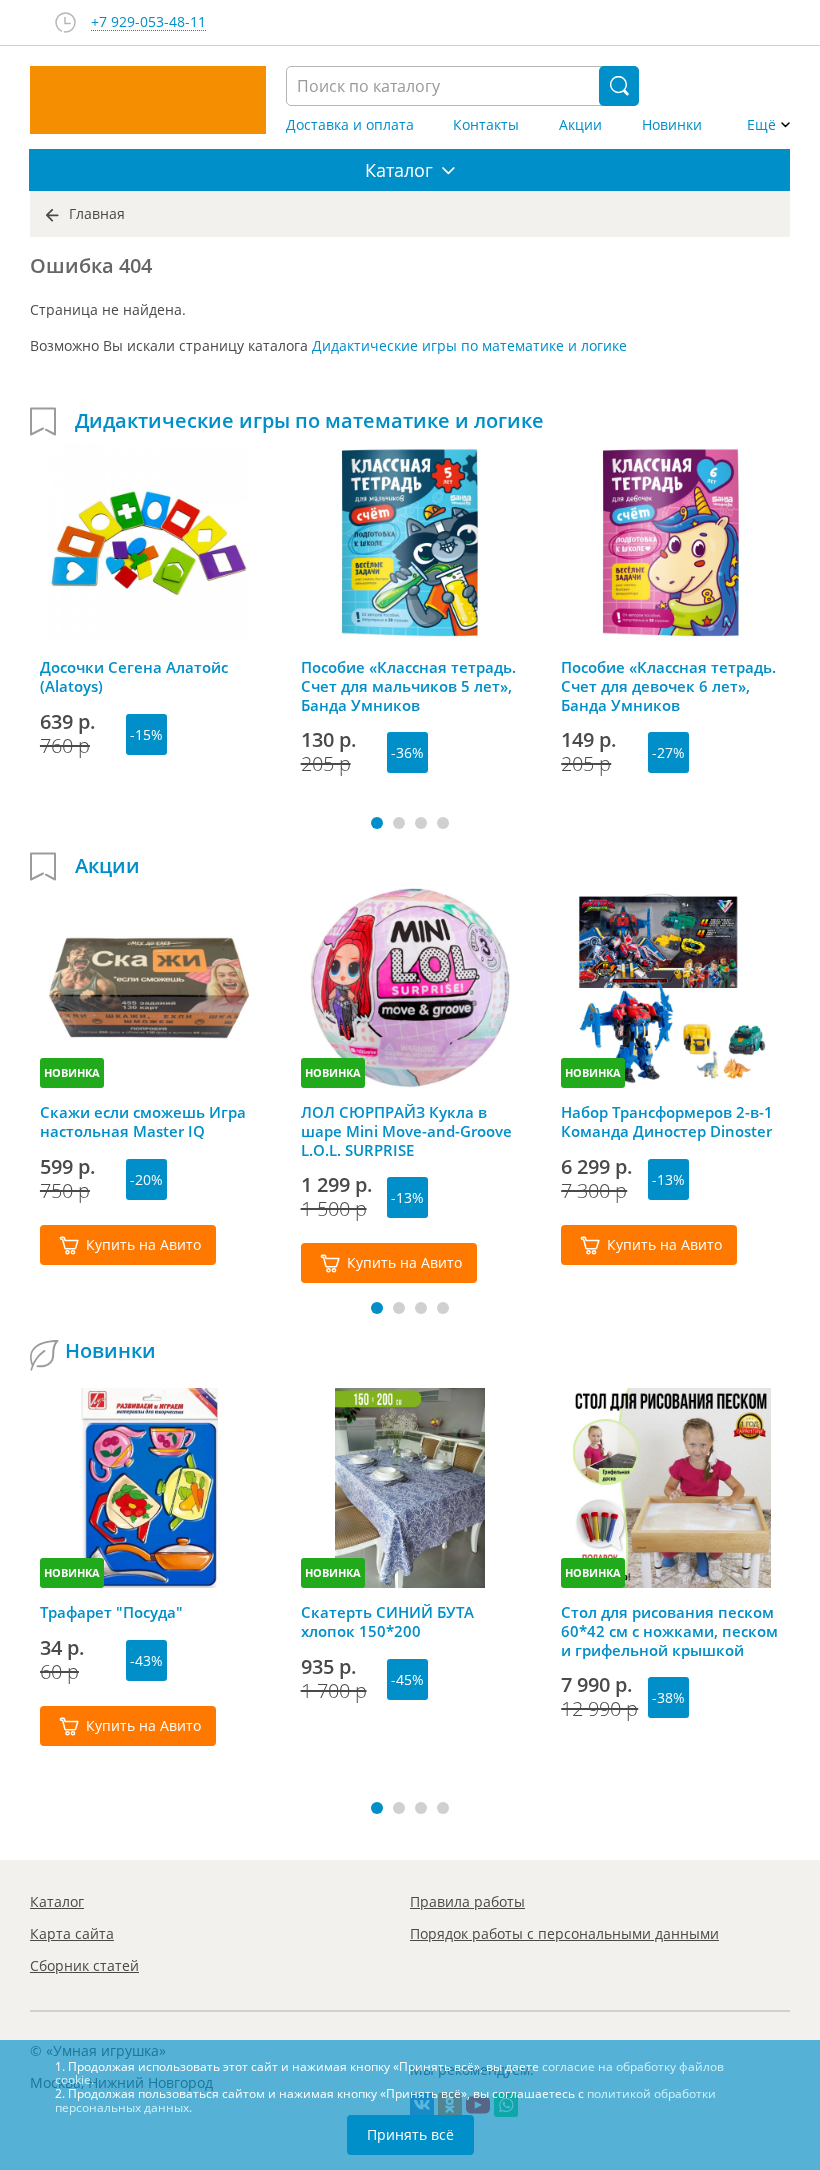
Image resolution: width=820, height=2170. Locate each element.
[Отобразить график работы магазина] (65, 22)
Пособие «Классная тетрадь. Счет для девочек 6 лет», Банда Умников (668, 686)
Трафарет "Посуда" (111, 1612)
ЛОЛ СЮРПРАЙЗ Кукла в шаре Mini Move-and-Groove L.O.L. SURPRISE (406, 1131)
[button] (377, 823)
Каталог (57, 1901)
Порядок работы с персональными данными (564, 1933)
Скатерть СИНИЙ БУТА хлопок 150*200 (387, 1622)
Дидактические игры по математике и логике (469, 345)
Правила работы (467, 1901)
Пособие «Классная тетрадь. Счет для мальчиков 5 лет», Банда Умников (408, 686)
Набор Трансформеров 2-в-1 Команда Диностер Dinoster (667, 1122)
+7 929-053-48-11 (148, 22)
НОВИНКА (72, 1072)
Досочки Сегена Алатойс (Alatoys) (134, 677)
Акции (580, 125)
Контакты (486, 125)
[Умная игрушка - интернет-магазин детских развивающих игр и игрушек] (148, 100)
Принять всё (410, 2134)
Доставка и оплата (350, 125)
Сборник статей (84, 1965)
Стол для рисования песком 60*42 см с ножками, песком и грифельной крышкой (669, 1631)
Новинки (672, 125)
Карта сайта (72, 1933)
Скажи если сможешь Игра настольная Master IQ (143, 1122)
